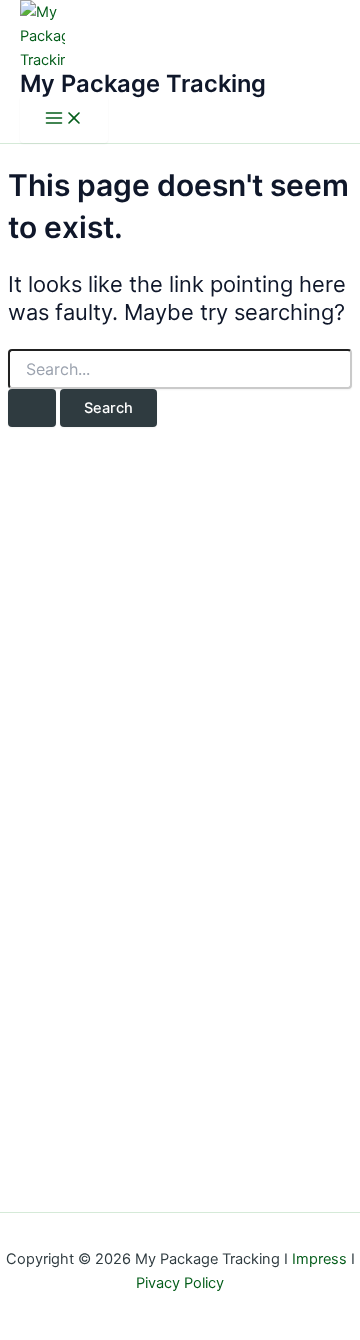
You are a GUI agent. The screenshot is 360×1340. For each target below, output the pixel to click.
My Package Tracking (143, 83)
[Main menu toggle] (64, 119)
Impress (319, 1259)
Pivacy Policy (180, 1283)
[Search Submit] (32, 408)
